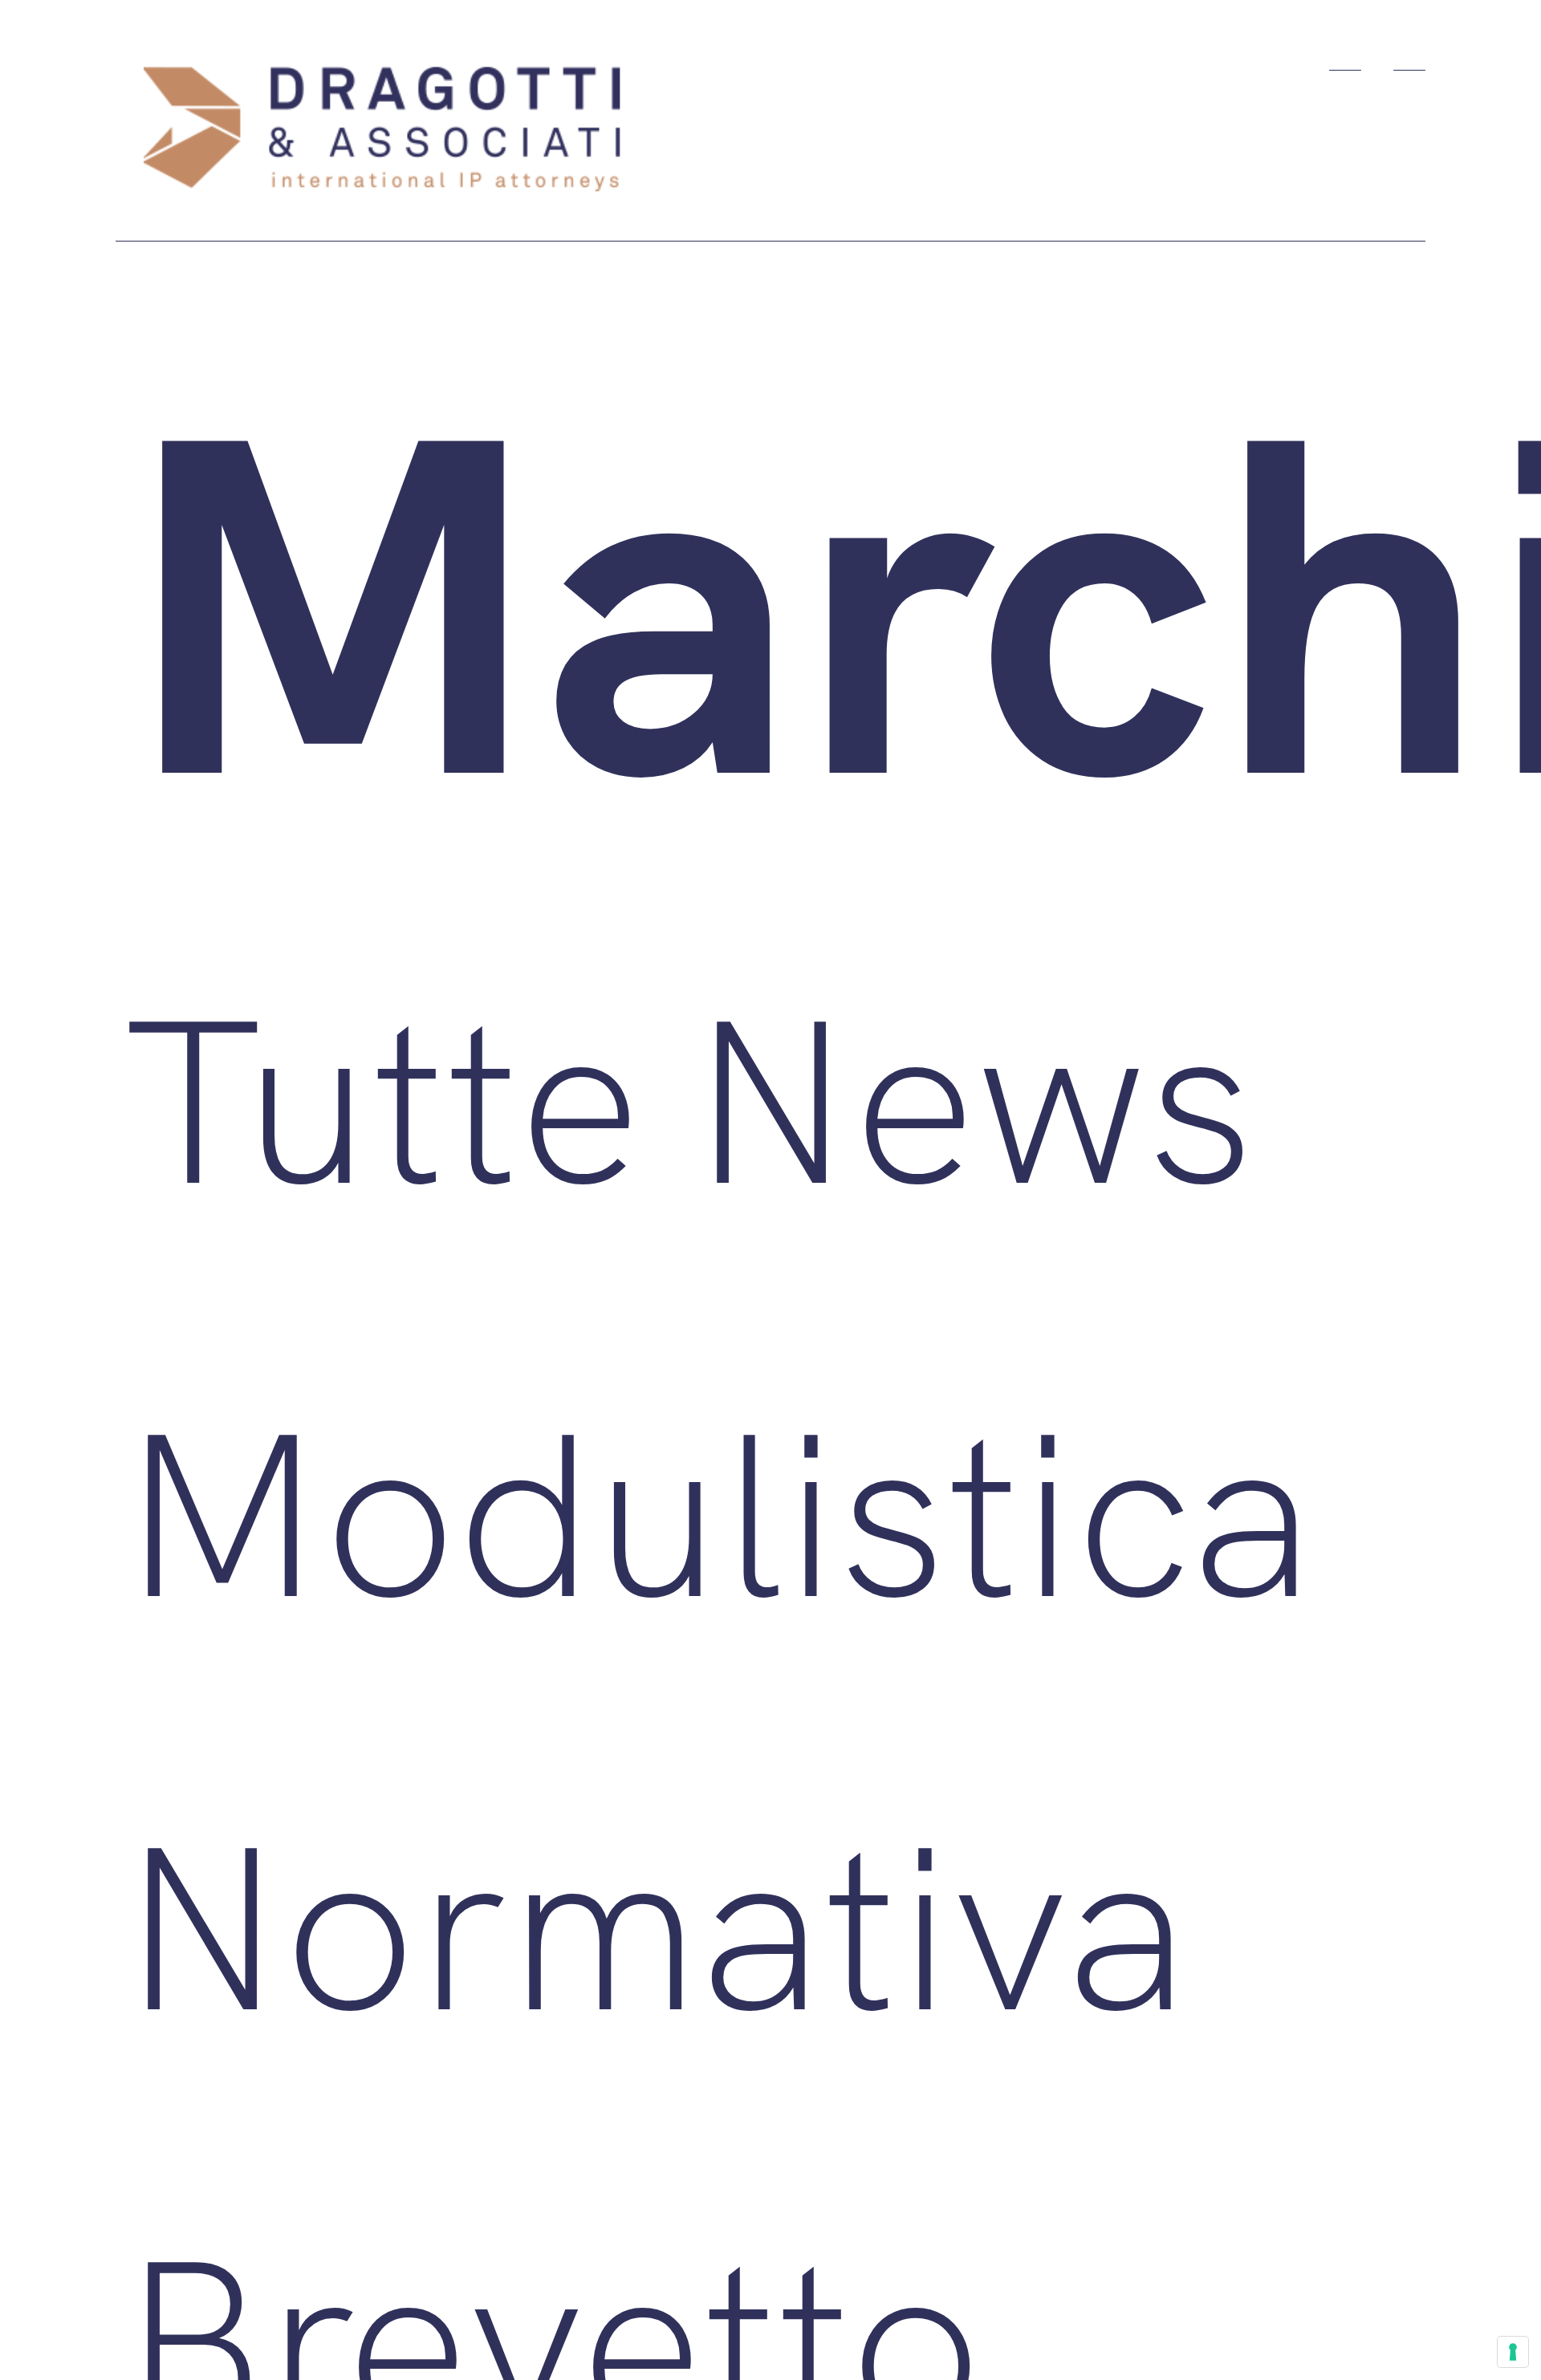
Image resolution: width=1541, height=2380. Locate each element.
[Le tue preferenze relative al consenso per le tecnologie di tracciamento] (1513, 2352)
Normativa (655, 1923)
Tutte (381, 1097)
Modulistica (718, 1510)
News (972, 1097)
